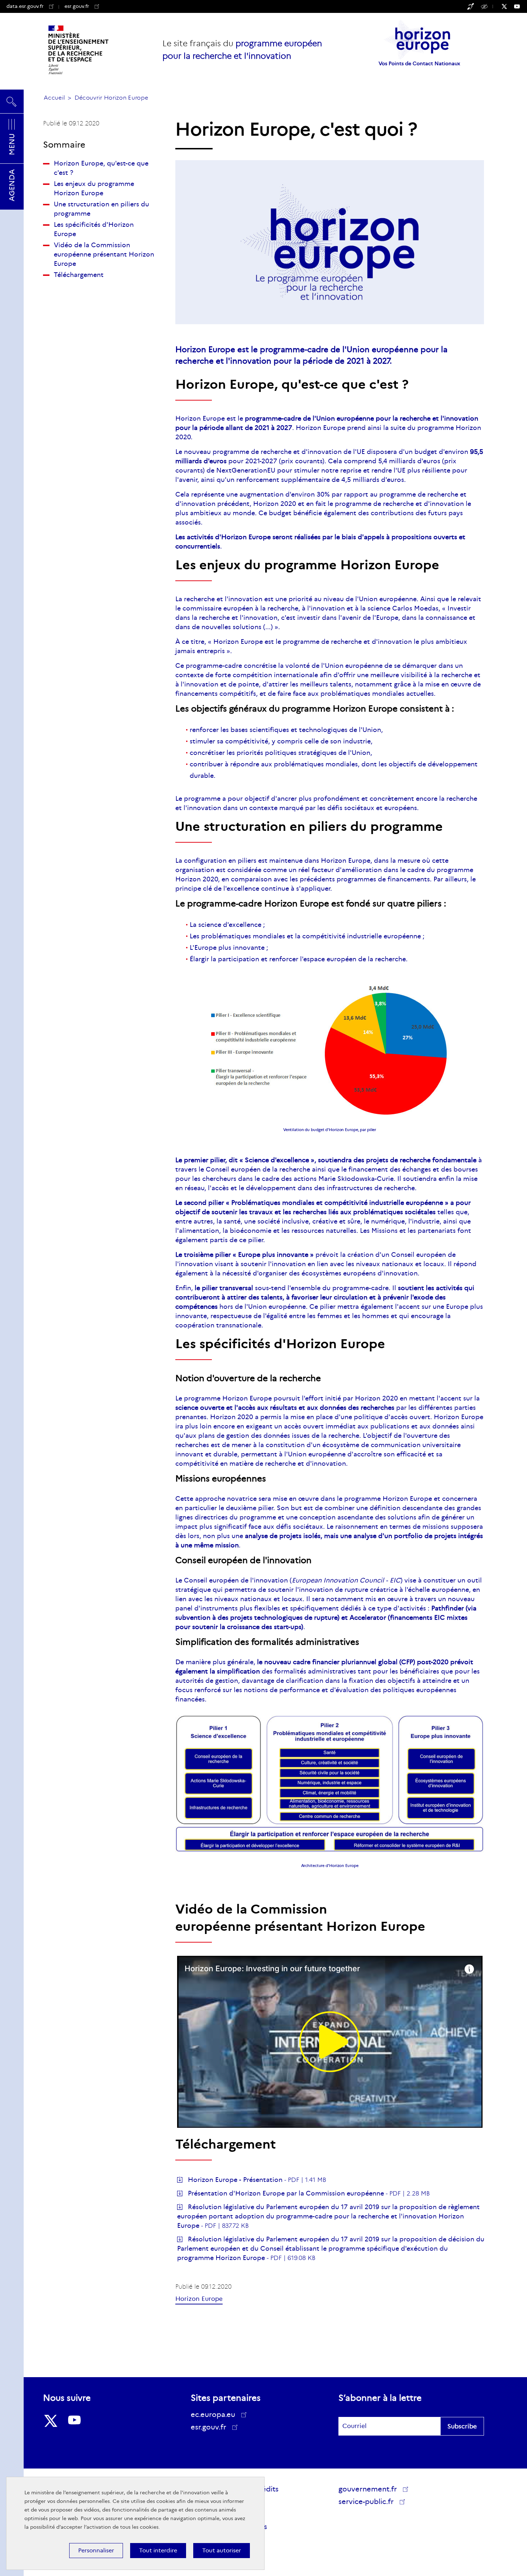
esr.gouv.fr (82, 6)
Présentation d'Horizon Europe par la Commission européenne (286, 2193)
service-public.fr (367, 2503)
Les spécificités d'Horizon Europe (94, 229)
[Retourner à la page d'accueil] (79, 50)
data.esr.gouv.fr (25, 6)
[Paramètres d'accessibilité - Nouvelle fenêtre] (471, 6)
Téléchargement (79, 275)
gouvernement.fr (368, 2489)
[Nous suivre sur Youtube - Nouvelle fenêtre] (521, 6)
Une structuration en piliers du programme (101, 209)
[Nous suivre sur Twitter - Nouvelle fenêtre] (508, 6)
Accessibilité (485, 6)
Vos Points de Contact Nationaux (419, 63)
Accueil (54, 98)
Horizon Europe (199, 2299)
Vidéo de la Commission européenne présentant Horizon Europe (104, 254)
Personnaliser (96, 2550)
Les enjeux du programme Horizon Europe (94, 188)
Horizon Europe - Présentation (235, 2180)
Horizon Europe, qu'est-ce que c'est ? (101, 168)
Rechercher (12, 99)
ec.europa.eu (213, 2414)
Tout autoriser (222, 2550)
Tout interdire (158, 2550)
